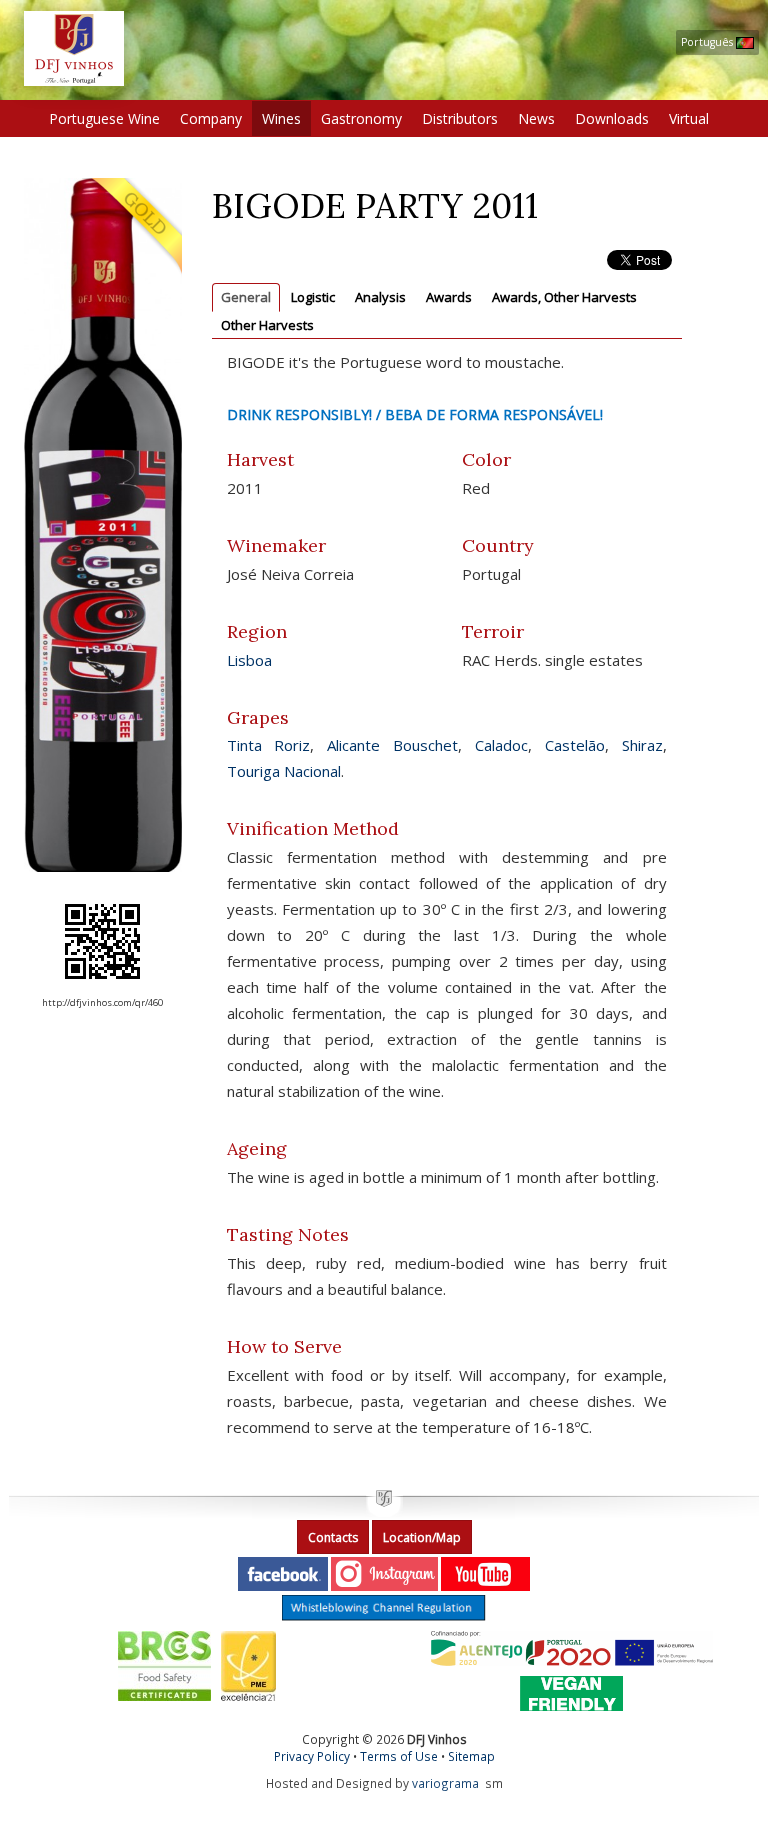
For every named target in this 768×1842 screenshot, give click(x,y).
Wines (281, 118)
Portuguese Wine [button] (104, 118)
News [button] (536, 118)
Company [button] (211, 118)
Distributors (460, 118)
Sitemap (471, 1756)
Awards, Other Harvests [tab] (564, 297)
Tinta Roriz (269, 745)
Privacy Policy (312, 1756)
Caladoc (501, 745)
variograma (445, 1783)
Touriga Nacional (284, 771)
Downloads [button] (612, 118)
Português (708, 42)
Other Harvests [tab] (267, 325)
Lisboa (249, 660)
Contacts (333, 1537)
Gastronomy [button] (361, 118)
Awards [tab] (449, 297)
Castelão (575, 745)
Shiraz (642, 745)
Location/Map (422, 1537)
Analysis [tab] (380, 297)
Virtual (689, 118)
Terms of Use (399, 1756)
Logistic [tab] (313, 297)
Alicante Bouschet (392, 745)
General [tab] (246, 297)
